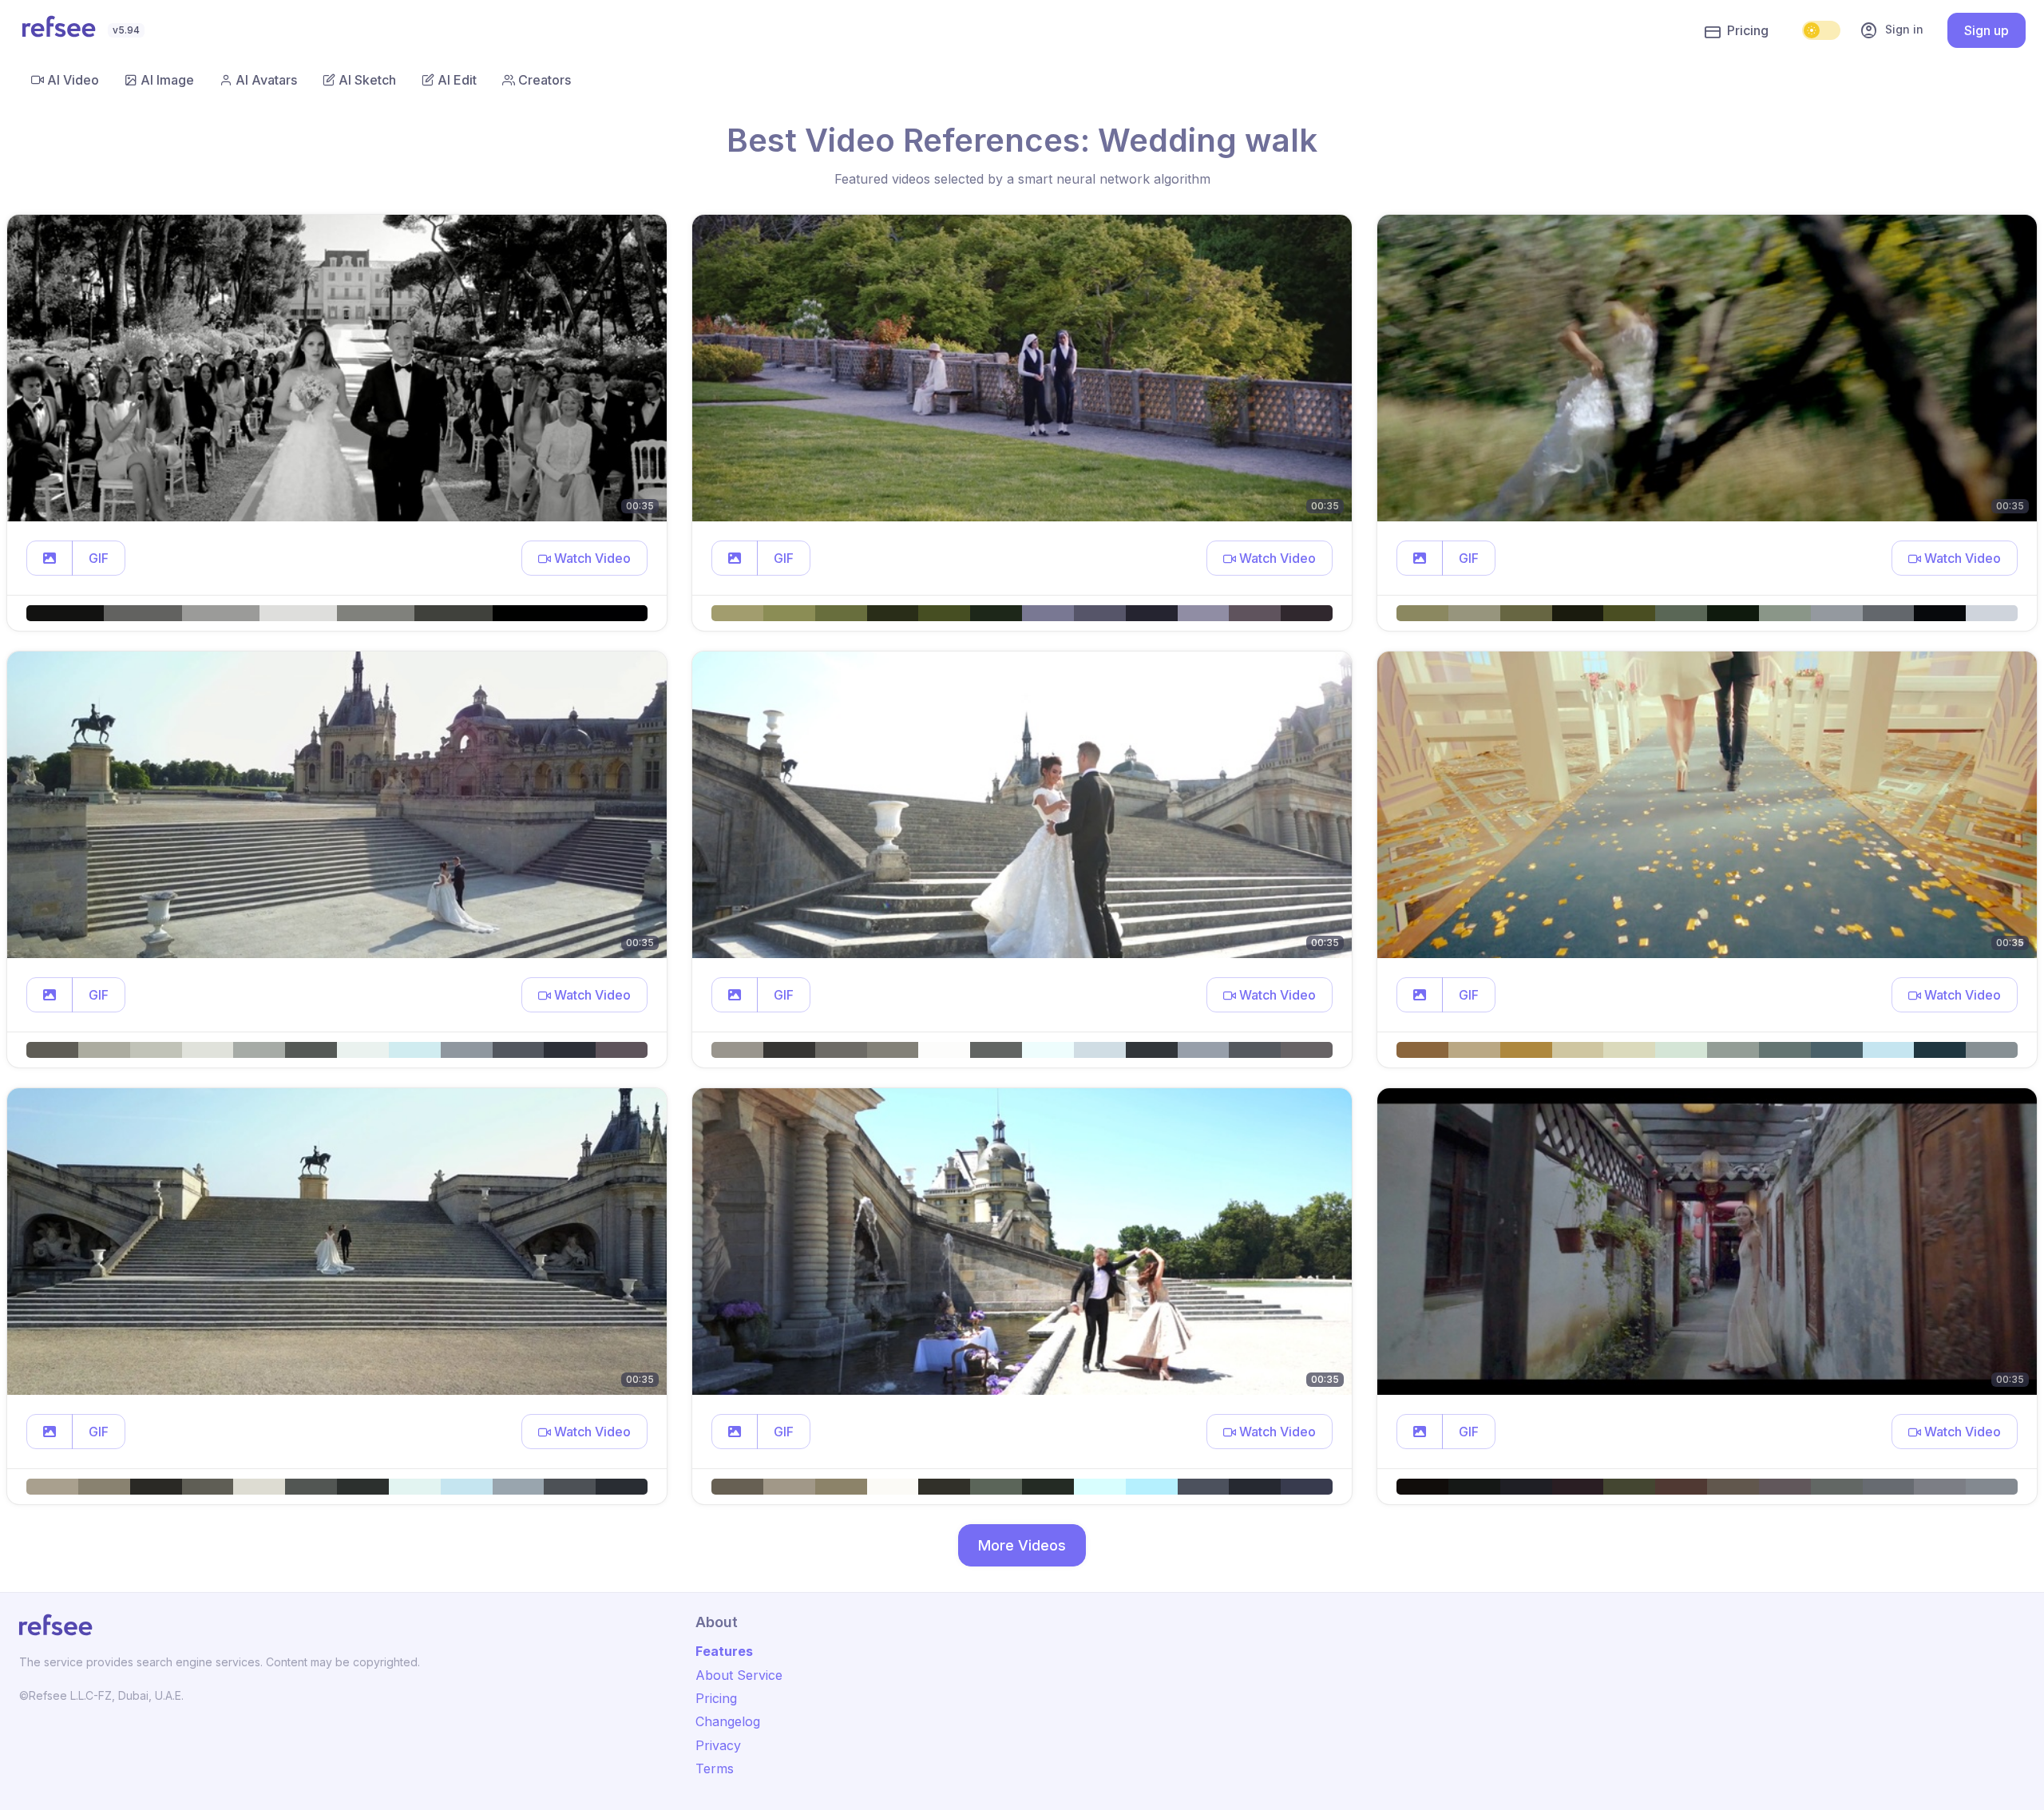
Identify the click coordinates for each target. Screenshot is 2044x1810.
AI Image (167, 80)
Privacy (718, 1745)
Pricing (1748, 30)
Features (724, 1651)
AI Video (73, 80)
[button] (50, 558)
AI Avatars (266, 80)
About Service (739, 1675)
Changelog (728, 1721)
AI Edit (457, 80)
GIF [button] (99, 558)
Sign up (1987, 30)
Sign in (1891, 30)
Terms (715, 1768)
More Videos (1022, 1545)
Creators (545, 80)
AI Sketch (367, 80)
